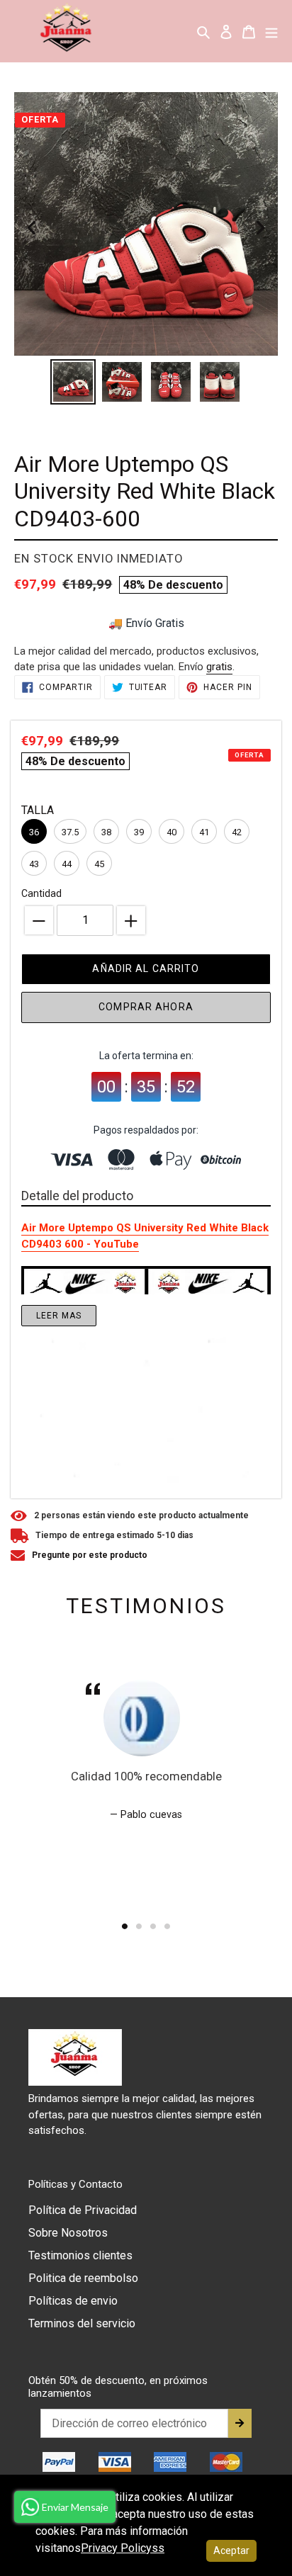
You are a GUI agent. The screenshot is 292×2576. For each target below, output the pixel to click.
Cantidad (41, 893)
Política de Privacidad (83, 2210)
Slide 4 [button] (167, 1926)
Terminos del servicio (82, 2323)
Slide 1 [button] (125, 1926)
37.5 (70, 832)
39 (139, 832)
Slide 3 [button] (153, 1926)
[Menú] (271, 31)
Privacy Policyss (123, 2548)
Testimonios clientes (80, 2255)
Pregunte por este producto (90, 1555)
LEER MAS (59, 1316)
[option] (73, 382)
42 (237, 832)
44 (67, 864)
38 (106, 832)
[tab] (125, 1926)
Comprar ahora (146, 1007)
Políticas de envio (73, 2301)
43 (34, 864)
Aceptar (231, 2550)
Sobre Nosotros (68, 2233)
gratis (219, 667)
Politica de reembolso (83, 2278)
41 (204, 832)
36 (34, 832)
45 (99, 864)
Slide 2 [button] (139, 1926)
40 (172, 832)
